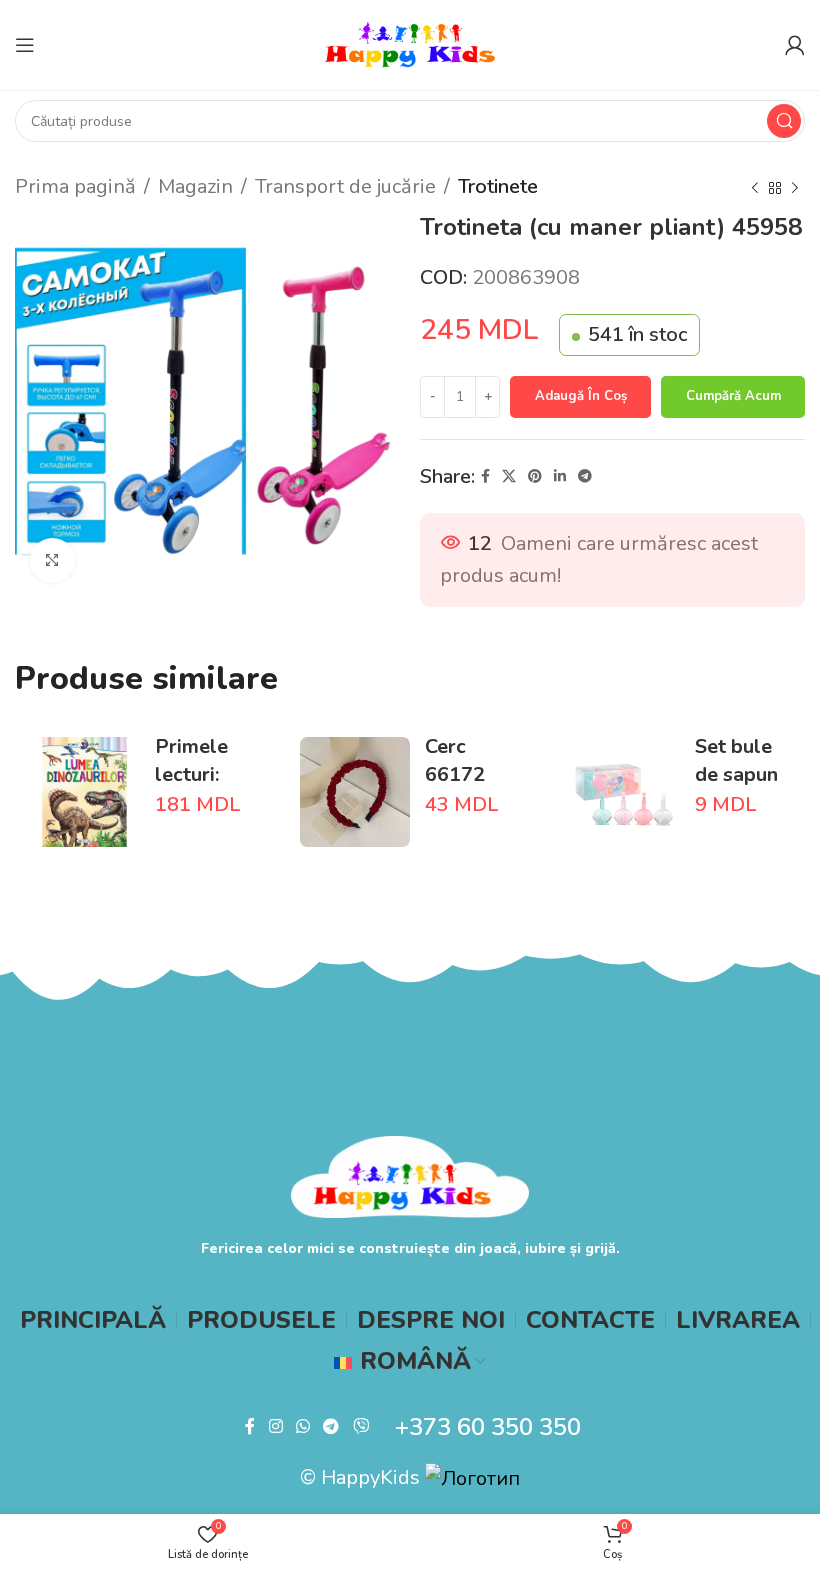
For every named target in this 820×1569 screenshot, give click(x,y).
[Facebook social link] (485, 477)
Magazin (195, 186)
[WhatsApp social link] (302, 1426)
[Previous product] (755, 189)
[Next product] (795, 189)
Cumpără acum (733, 396)
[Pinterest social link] (535, 477)
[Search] (784, 121)
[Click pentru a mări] (52, 560)
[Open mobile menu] (25, 45)
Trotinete (498, 186)
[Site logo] (410, 43)
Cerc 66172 (455, 760)
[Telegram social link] (585, 477)
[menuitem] (409, 1361)
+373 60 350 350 (488, 1427)
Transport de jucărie (345, 186)
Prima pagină (75, 186)
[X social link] (509, 477)
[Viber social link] (360, 1426)
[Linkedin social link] (560, 477)
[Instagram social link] (275, 1426)
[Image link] (410, 1174)
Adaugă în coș (581, 396)
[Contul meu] (795, 45)
